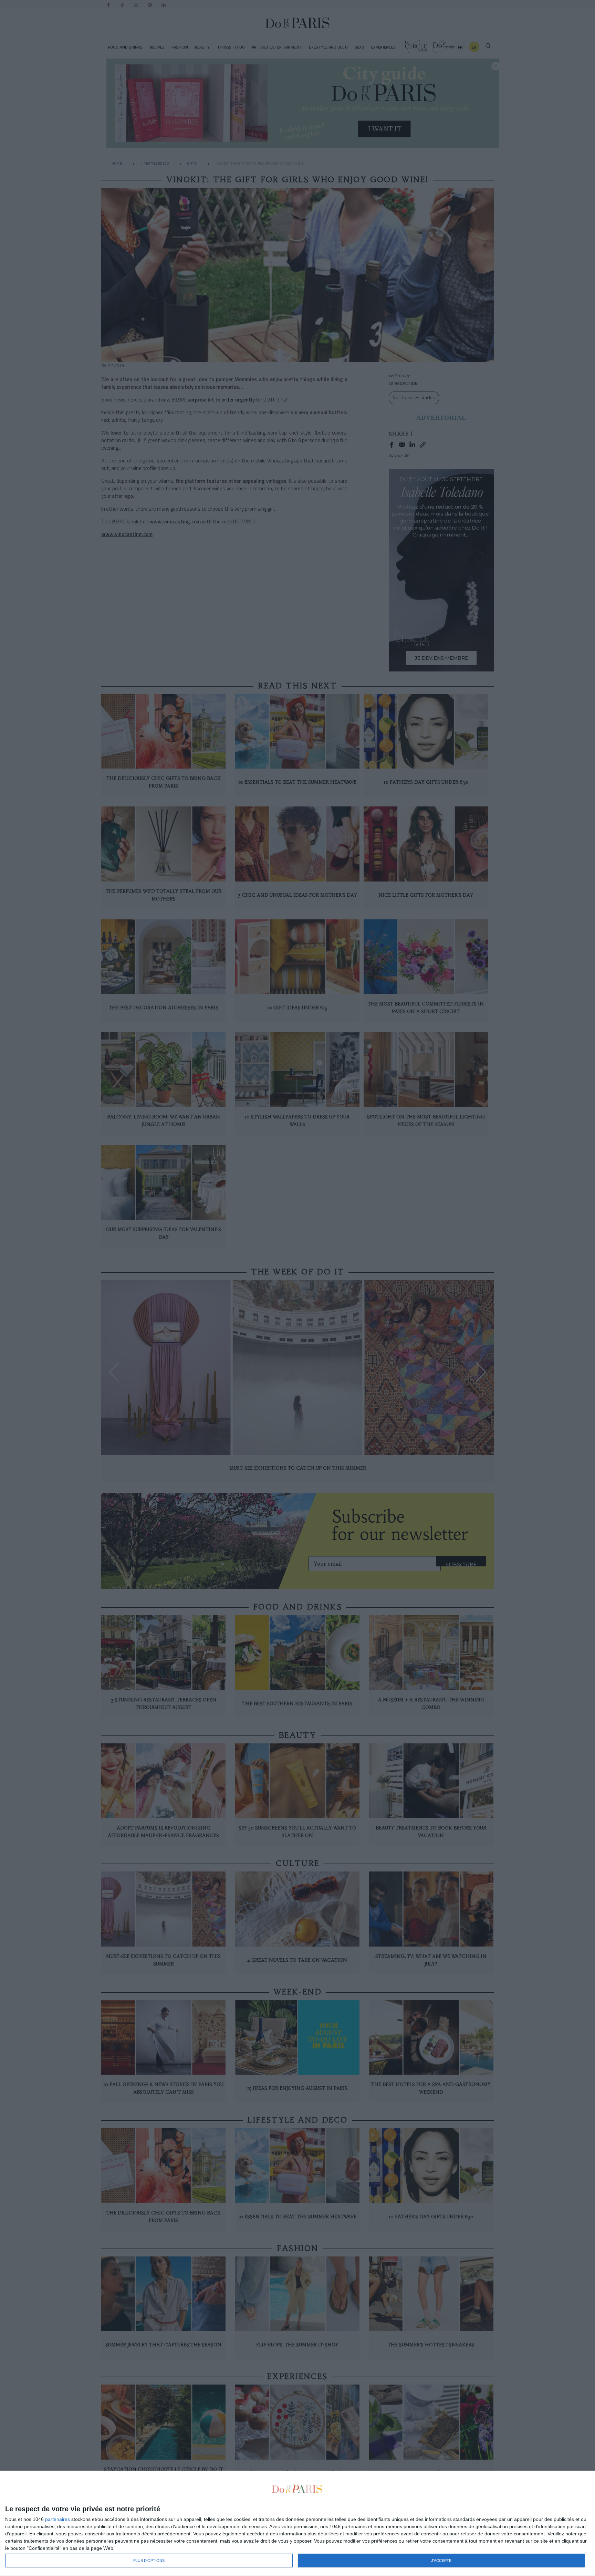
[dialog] (297, 2523)
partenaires (58, 2519)
